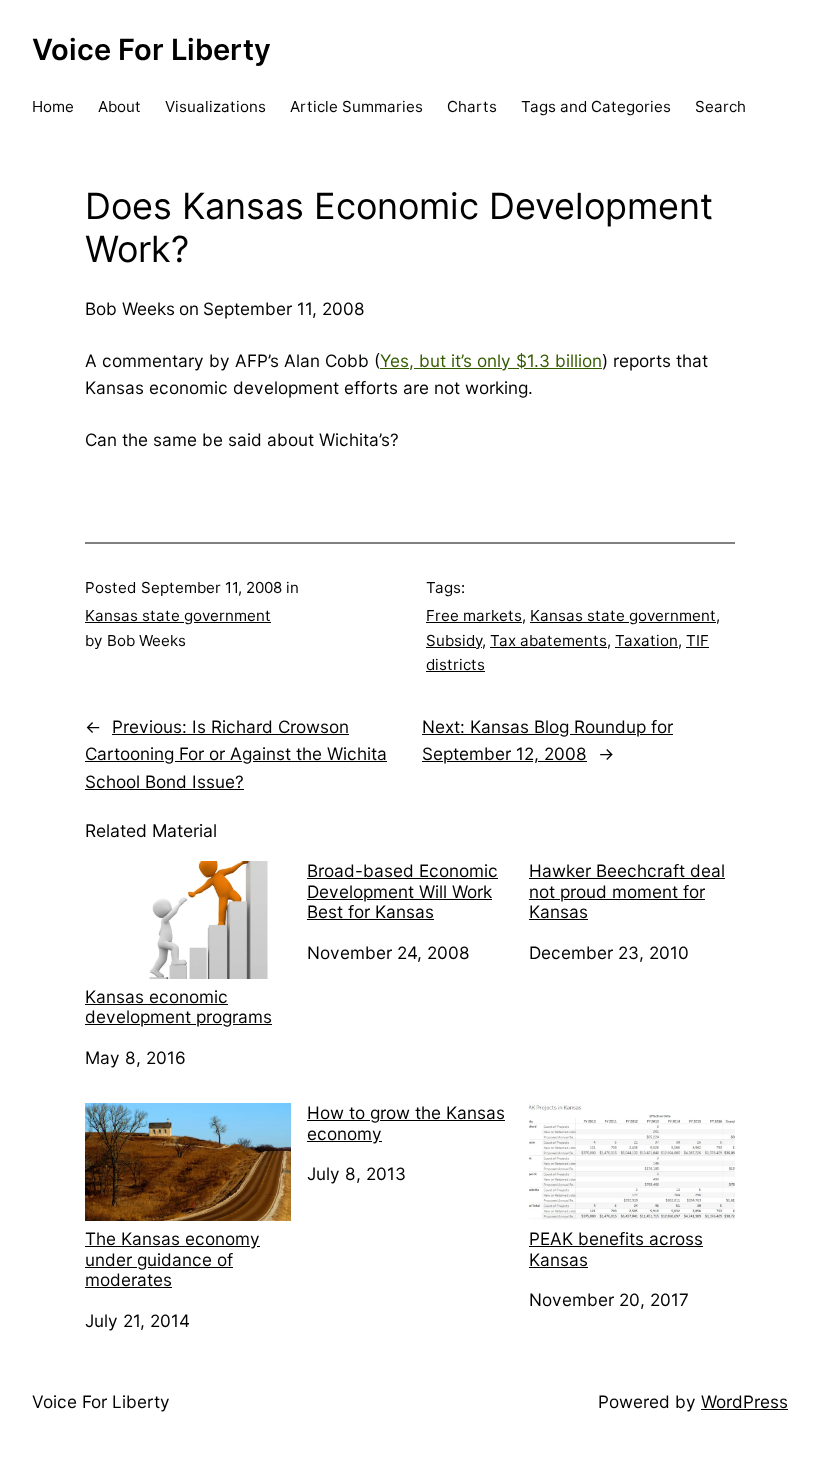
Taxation (646, 640)
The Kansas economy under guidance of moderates (172, 1259)
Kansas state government (178, 615)
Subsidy (454, 640)
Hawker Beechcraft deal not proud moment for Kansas (627, 891)
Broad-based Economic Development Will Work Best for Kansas (402, 891)
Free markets (474, 615)
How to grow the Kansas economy (406, 1123)
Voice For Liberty (151, 49)
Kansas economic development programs (178, 1007)
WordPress (744, 1401)
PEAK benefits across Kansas (616, 1249)
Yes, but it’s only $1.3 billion (491, 360)
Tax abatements (548, 640)
